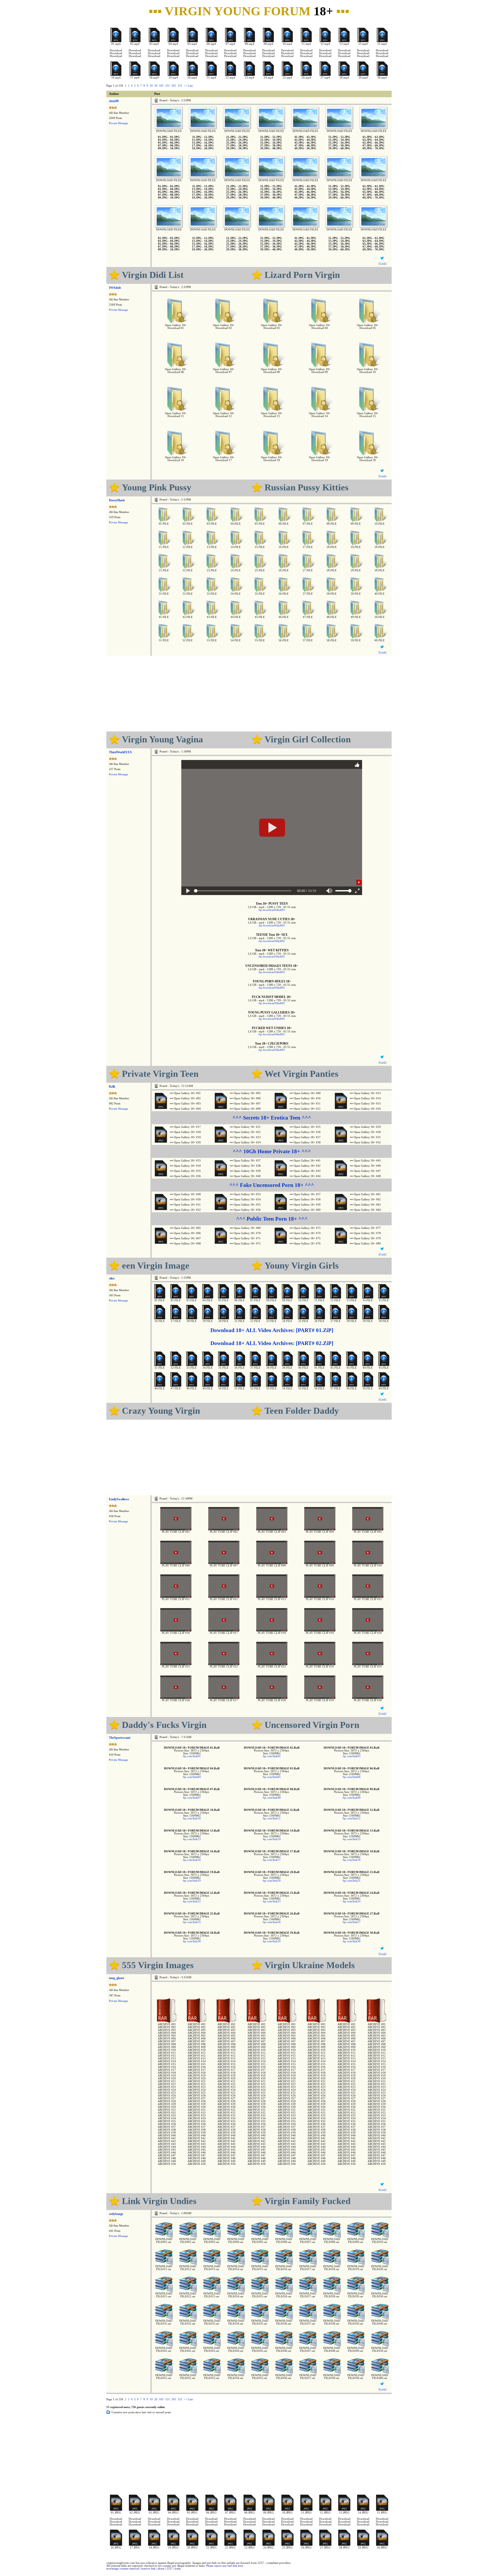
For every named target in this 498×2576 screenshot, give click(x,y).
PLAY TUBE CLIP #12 (224, 1599)
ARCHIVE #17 (167, 2070)
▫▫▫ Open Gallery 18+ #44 (305, 1176)
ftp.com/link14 (272, 1839)
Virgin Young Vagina (162, 739)
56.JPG (345, 143)
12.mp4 (325, 44)
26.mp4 (306, 78)
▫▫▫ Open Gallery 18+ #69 (245, 1228)
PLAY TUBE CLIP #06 (176, 1565)
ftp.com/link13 (192, 1839)
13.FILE (212, 547)
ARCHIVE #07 (167, 2041)
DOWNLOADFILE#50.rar (380, 2349)
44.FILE (236, 617)
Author (114, 94)
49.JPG (299, 148)
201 (174, 86)
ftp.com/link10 (192, 1818)
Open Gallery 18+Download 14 (320, 415)
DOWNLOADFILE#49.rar (356, 2349)
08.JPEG (250, 2513)
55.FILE (260, 640)
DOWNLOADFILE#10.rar (380, 2241)
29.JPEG (363, 2548)
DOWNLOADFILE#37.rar (308, 2322)
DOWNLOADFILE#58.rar (332, 2377)
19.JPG (197, 148)
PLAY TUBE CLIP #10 (368, 1565)
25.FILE (260, 570)
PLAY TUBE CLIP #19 (320, 1633)
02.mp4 (135, 44)
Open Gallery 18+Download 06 (176, 371)
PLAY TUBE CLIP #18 (272, 1633)
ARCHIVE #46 (167, 2153)
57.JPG (333, 146)
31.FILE (164, 594)
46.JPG (311, 143)
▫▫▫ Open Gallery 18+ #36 (185, 1176)
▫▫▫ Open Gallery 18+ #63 (365, 1205)
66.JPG (380, 143)
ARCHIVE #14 (167, 2061)
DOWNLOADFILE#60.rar (380, 2377)
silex (112, 1278)
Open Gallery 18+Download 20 (368, 459)
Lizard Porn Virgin (302, 275)
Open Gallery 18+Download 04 (320, 327)
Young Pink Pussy (157, 487)
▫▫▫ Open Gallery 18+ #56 (245, 1210)
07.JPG (163, 146)
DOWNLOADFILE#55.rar (260, 2377)
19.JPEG (173, 2548)
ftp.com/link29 (272, 1941)
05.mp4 (192, 44)
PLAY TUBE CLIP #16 (176, 1633)
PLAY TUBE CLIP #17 (224, 1633)
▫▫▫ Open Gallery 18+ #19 (185, 1137)
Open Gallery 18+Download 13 (272, 415)
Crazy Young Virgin (161, 1411)
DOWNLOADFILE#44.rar (236, 2349)
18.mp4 (154, 78)
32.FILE (188, 594)
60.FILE (380, 640)
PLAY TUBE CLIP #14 (320, 1599)
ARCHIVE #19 (167, 2076)
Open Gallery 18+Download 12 (224, 415)
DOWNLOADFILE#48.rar (332, 2349)
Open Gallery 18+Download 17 (224, 459)
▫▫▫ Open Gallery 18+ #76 (305, 1244)
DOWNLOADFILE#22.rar (188, 2295)
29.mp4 (363, 78)
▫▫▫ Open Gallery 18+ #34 (185, 1166)
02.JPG (175, 137)
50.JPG (311, 148)
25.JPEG (287, 2548)
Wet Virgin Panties (302, 1074)
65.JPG (367, 143)
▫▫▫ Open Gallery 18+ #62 (365, 1199)
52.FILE (188, 640)
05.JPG (163, 143)
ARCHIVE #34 (167, 2118)
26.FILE (284, 570)
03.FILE (212, 524)
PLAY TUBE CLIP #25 (368, 1667)
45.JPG (299, 143)
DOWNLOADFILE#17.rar (308, 2268)
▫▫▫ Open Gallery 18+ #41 (305, 1161)
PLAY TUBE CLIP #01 (176, 1532)
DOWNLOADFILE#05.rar (260, 2241)
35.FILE (260, 594)
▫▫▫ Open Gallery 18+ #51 (185, 1205)
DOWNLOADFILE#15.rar (260, 2268)
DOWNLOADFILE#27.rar (308, 2295)
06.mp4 (211, 44)
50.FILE (380, 617)
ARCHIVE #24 (167, 2090)
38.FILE (332, 594)
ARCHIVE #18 (167, 2073)
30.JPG (243, 148)
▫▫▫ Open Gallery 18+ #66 (185, 1233)
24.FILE (236, 570)
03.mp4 (154, 44)
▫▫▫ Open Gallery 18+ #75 (305, 1238)
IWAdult (115, 288)
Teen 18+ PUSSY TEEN (272, 904)
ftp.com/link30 (352, 1941)
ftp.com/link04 (192, 1777)
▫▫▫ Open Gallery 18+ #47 (365, 1171)
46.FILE (284, 617)
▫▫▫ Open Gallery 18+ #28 (305, 1142)
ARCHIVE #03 (167, 2030)
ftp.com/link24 (352, 1901)
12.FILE (188, 547)
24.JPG (243, 140)
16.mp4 (116, 78)
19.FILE (356, 547)
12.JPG (209, 137)
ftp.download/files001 (272, 910)
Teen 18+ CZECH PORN (272, 1044)
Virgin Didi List (153, 275)
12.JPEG (325, 2513)
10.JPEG (287, 2513)
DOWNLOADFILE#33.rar (212, 2322)
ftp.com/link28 (192, 1941)
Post (157, 94)
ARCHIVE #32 (167, 2113)
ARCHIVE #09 (167, 2047)
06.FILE (284, 524)
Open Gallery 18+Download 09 (320, 371)
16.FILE (284, 547)
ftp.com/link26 (272, 1922)
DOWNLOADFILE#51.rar (164, 2377)
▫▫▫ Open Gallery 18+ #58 (305, 1199)
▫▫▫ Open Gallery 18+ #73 (305, 1228)
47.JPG (299, 146)
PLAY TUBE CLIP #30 (368, 1700)
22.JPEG (230, 2548)
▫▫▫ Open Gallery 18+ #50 (185, 1199)
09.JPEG (268, 2513)
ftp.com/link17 (272, 1860)
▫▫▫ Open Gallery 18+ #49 (185, 1194)
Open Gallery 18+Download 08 (272, 371)
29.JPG (231, 148)
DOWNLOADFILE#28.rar (332, 2295)
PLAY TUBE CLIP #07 (224, 1565)
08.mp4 (250, 44)
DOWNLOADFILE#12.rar (188, 2268)
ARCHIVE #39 (167, 2133)
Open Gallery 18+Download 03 (272, 327)
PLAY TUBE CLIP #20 (368, 1633)
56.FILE (284, 640)
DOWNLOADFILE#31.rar (164, 2322)
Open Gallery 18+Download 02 (224, 327)
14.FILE (236, 547)
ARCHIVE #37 (167, 2127)
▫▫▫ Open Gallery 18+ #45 (365, 1161)
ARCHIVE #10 (167, 2050)
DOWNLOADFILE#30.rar (380, 2295)
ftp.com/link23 (272, 1901)
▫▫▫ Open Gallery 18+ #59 (305, 1205)
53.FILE (212, 640)
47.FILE (308, 617)
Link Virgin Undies (159, 2201)
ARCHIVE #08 (167, 2044)
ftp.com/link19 (192, 1881)
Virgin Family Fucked (307, 2201)
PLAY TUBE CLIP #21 (176, 1667)
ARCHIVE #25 (167, 2093)
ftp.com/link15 (352, 1839)
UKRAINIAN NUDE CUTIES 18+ (272, 919)
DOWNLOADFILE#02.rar (188, 2241)
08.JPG (175, 146)
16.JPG (209, 143)
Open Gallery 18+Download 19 (320, 459)
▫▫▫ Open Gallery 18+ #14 (365, 1098)
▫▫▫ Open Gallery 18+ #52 (185, 1210)
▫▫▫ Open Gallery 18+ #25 (305, 1127)
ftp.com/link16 (192, 1860)
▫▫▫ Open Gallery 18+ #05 (245, 1093)
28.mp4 (344, 78)
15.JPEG (382, 2513)
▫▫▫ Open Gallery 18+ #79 (365, 1238)
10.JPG (175, 148)
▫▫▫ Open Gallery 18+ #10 (305, 1098)
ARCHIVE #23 (167, 2087)
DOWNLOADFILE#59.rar (356, 2377)
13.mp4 (344, 44)
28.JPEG (344, 2548)
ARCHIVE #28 (167, 2101)
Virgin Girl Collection (308, 739)
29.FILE (356, 570)
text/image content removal (123, 2569)
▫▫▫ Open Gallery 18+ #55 (245, 1205)
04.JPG (175, 140)
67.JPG (367, 146)
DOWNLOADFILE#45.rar (260, 2349)
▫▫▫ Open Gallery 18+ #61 (365, 1194)
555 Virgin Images (158, 1965)
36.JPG (277, 143)
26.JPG (243, 143)
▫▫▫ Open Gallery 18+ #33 (185, 1161)
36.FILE (284, 594)
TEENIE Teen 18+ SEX (272, 935)
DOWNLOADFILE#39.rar (356, 2322)
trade (178, 2569)
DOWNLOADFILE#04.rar (236, 2241)
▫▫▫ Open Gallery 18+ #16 (365, 1109)
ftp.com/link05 (272, 1777)
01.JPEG (116, 2513)
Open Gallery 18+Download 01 (176, 327)
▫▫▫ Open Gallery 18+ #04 (185, 1109)
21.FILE (164, 570)
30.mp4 (382, 78)
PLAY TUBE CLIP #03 (272, 1532)
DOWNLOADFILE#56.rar (284, 2377)
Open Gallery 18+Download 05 (368, 327)
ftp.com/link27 (352, 1922)
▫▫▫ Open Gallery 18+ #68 (185, 1244)
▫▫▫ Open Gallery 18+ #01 (185, 1093)
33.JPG (265, 140)
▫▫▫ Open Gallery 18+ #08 (245, 1109)
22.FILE (188, 570)
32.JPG (277, 137)
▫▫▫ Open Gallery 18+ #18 (185, 1132)
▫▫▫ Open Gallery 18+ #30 (365, 1132)
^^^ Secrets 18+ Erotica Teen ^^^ (272, 1118)
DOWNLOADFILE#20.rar (380, 2268)
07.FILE (308, 524)
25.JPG (231, 143)
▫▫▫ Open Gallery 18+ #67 (185, 1238)
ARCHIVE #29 (167, 2104)
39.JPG (265, 148)
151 (168, 86)
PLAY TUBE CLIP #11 (176, 1599)
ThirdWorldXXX (120, 752)
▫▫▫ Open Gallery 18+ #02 (185, 1098)
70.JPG (380, 148)
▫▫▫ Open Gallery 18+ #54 (245, 1199)
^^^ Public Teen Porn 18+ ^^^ (272, 1219)
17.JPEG (135, 2548)
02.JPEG (135, 2513)
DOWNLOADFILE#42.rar (188, 2349)
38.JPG (277, 146)
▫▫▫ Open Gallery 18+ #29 (365, 1127)
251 (180, 86)
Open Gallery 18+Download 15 (368, 415)
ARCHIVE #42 (167, 2141)
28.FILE (332, 570)
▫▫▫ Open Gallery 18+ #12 (305, 1109)
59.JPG (333, 148)
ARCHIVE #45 (167, 2150)
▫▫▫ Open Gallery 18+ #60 (305, 1210)
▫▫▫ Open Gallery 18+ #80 (365, 1244)
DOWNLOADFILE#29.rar (356, 2295)
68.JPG (380, 146)
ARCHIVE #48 (167, 2158)
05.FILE (260, 524)
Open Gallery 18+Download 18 (272, 459)
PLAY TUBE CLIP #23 (272, 1667)
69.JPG (367, 148)
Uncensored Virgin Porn (312, 1725)
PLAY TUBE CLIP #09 (320, 1565)
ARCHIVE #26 (167, 2096)
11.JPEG (306, 2513)
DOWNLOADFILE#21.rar (164, 2295)
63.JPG (367, 140)
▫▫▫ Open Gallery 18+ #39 (245, 1171)
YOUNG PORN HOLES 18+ (272, 981)
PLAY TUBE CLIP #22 (224, 1667)
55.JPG (333, 143)
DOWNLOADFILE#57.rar (308, 2377)
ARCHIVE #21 (167, 2081)
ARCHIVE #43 (167, 2144)
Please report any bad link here (225, 2566)
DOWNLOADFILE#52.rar (188, 2377)
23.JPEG (250, 2548)
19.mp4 (173, 78)
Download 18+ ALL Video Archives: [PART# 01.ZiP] (272, 1330)
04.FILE (236, 524)
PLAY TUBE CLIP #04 (320, 1532)
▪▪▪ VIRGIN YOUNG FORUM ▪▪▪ (249, 11)
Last (190, 86)
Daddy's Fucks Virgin (164, 1725)
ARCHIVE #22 (167, 2084)
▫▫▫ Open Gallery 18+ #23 (245, 1137)
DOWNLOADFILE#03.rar (212, 2241)
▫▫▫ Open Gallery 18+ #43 (305, 1171)
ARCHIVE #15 (167, 2064)
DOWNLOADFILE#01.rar (164, 2241)
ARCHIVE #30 (167, 2107)
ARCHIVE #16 (167, 2067)
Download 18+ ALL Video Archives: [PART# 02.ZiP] (272, 1343)
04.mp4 (173, 44)
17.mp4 (135, 78)
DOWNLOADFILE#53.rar (212, 2377)
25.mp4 (287, 78)
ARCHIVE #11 (167, 2053)
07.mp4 (230, 44)
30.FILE (380, 570)
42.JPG (311, 137)
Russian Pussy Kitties (307, 487)
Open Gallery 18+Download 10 (368, 371)
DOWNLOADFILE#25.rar (260, 2295)
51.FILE (164, 640)
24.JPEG (268, 2548)
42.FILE (188, 617)
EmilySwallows (119, 1499)
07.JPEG (230, 2513)
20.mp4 (192, 78)
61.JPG (367, 137)
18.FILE (332, 547)
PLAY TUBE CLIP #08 (272, 1565)
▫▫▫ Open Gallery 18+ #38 (245, 1166)
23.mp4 (250, 78)
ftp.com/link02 (272, 1756)
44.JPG (311, 140)
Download (116, 50)
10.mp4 (287, 44)
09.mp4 (268, 44)
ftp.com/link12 (352, 1818)
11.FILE (164, 547)
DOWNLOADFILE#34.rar (236, 2322)
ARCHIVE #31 (167, 2110)
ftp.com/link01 (192, 1756)
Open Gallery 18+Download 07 (224, 371)
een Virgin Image (156, 1265)
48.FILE (332, 617)
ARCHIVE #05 (167, 2036)
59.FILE (356, 640)
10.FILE (380, 524)
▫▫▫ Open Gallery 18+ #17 (185, 1127)
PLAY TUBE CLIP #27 (224, 1700)
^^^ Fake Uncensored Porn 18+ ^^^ (272, 1185)
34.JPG (277, 140)
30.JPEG (382, 2548)
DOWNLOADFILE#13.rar (212, 2268)
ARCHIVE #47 (167, 2155)
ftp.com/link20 (272, 1881)
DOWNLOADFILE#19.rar (356, 2268)
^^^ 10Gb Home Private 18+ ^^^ (272, 1151)
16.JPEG (116, 2548)
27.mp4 (325, 78)
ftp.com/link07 (192, 1798)
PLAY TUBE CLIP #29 (320, 1700)
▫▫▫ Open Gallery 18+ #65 (185, 1228)
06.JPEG (211, 2513)
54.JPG (345, 140)
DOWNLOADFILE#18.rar (332, 2268)
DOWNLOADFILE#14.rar (236, 2268)
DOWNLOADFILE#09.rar (356, 2241)
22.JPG (243, 137)
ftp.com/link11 (272, 1818)
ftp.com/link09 (352, 1798)
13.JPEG (344, 2513)
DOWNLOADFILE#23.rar (212, 2295)
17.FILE (308, 547)
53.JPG (333, 140)
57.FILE (308, 640)
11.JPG (197, 137)
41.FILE (164, 617)
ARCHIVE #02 (167, 2027)
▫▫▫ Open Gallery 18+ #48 (365, 1176)
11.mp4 (306, 44)
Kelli (112, 1087)
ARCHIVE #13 (167, 2058)
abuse (161, 2569)
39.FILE (356, 594)
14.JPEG (363, 2513)
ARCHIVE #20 (167, 2078)
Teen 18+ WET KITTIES (272, 950)
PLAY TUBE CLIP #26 (176, 1700)
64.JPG (380, 140)
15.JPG (197, 143)
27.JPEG (325, 2548)
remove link (148, 2569)
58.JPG (345, 146)
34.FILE (236, 594)
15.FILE (260, 547)
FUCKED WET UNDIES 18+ (272, 1028)
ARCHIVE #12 (167, 2056)
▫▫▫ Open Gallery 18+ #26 (305, 1132)
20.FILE (380, 547)
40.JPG (277, 148)
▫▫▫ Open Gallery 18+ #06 (245, 1098)
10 (151, 86)
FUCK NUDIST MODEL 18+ (272, 997)
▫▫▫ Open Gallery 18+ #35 (185, 1171)
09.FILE (356, 524)
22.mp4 (230, 78)
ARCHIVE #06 (167, 2039)
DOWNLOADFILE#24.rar (236, 2295)
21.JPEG (211, 2548)
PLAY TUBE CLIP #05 (368, 1532)
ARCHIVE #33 (167, 2116)
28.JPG (243, 146)
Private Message (119, 123)
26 (156, 86)
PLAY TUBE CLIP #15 (368, 1599)
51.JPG (333, 137)
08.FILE (332, 524)
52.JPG (345, 137)
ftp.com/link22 (192, 1901)
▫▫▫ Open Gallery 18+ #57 (305, 1194)
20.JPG (209, 148)
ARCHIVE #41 (167, 2138)
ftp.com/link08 (272, 1798)
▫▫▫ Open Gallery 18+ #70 (245, 1233)
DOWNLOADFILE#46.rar (284, 2349)
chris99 (114, 101)
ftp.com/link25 (192, 1922)
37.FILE (308, 594)
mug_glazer (117, 1978)
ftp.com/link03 (352, 1756)
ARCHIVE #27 (167, 2098)
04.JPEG (173, 2513)
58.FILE (332, 640)
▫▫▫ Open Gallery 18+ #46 (365, 1166)
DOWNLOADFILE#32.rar (188, 2322)
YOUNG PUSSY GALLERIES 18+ (272, 1012)
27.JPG (231, 146)
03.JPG (163, 140)
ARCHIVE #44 (167, 2147)
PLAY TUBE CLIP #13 (272, 1599)
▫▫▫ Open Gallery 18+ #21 (245, 1127)
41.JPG (299, 137)
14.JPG (209, 140)
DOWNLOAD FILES (169, 131)
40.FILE (380, 594)
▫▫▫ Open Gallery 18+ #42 (305, 1166)
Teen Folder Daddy (302, 1411)
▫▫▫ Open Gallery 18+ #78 (365, 1233)
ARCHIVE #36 (167, 2124)
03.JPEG (154, 2513)
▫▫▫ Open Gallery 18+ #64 (365, 1210)
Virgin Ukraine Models (310, 1965)
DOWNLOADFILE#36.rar (284, 2322)
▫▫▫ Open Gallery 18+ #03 (185, 1104)
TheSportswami (120, 1738)
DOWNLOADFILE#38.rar (332, 2322)
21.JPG (231, 137)
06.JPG (175, 143)
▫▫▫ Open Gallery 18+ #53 (245, 1194)
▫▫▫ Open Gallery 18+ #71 (245, 1238)
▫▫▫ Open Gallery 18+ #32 (365, 1142)
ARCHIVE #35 (167, 2121)
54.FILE (236, 640)
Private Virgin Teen (160, 1074)
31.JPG (265, 137)
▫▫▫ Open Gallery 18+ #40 (245, 1176)
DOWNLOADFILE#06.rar (284, 2241)
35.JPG (265, 143)
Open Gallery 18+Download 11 (176, 415)
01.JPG (163, 137)
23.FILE (212, 570)
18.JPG (209, 146)
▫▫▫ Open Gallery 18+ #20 (185, 1142)
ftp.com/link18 (352, 1860)
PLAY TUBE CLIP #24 (320, 1667)
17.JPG (197, 146)
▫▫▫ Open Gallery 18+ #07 (245, 1104)
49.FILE (356, 617)
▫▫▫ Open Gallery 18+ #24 (245, 1142)
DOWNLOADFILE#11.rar (164, 2268)
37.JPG (265, 146)
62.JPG (380, 137)
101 (161, 86)
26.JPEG (306, 2548)
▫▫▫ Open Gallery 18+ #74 (305, 1233)
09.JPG (163, 148)
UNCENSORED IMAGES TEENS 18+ (272, 966)
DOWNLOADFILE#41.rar (164, 2349)
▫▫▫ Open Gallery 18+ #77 (365, 1228)
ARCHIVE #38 (167, 2130)
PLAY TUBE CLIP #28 (272, 1700)
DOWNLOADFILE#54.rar (236, 2377)
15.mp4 (363, 44)
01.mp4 (116, 44)
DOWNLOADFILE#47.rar (308, 2349)
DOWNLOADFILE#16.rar (284, 2268)
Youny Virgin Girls (302, 1265)
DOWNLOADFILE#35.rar (260, 2322)
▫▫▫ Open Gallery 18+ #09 (305, 1093)
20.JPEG (192, 2548)
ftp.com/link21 (352, 1881)
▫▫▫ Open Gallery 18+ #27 (305, 1137)
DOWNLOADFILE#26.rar (284, 2295)
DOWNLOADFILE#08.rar (332, 2241)
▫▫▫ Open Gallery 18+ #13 (365, 1093)
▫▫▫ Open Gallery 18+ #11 (305, 1104)
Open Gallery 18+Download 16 (176, 459)
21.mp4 (211, 78)
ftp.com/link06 (352, 1777)
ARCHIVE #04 (167, 2033)
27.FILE (308, 570)
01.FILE (164, 524)
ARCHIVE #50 (167, 2164)
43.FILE (212, 617)
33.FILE (212, 594)
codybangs (116, 2214)
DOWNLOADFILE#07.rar (308, 2241)
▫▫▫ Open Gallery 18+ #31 (365, 1137)
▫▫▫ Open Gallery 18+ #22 (245, 1132)
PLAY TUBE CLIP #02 (224, 1532)
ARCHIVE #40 (167, 2135)
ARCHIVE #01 (167, 2024)
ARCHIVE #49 (167, 2161)
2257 (170, 2569)
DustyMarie (117, 500)
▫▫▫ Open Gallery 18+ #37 (245, 1161)
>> (185, 86)
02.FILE (188, 524)
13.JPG (197, 140)
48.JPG (311, 146)
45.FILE (260, 617)
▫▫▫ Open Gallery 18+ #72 (245, 1244)
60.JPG (345, 148)
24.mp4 (268, 78)
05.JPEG (192, 2513)
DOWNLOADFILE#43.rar (212, 2349)
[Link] (383, 264)
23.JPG (231, 140)
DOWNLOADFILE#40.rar (380, 2322)
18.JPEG (154, 2548)
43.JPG (299, 140)
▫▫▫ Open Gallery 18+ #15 (365, 1104)
